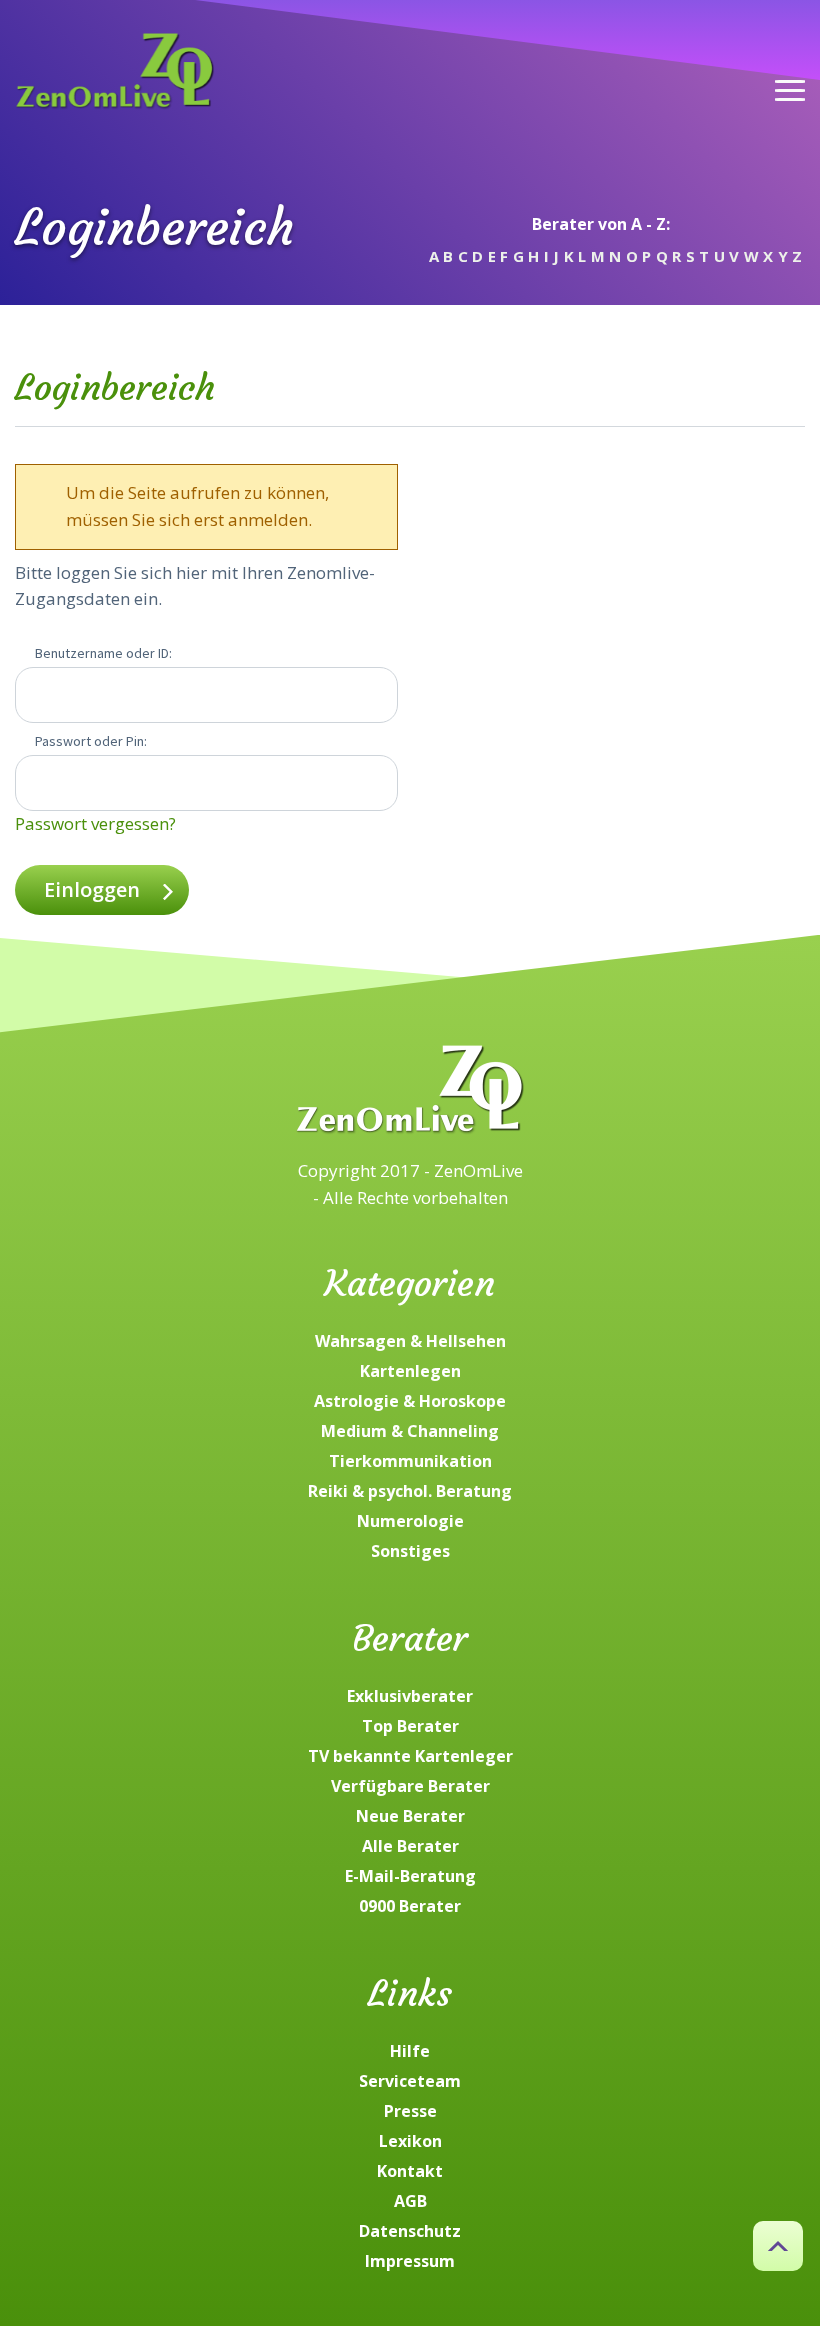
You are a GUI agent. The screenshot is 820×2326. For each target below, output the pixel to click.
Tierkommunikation (410, 1461)
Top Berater (410, 1726)
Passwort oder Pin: (91, 741)
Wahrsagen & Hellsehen (410, 1341)
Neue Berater (410, 1816)
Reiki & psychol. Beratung (410, 1491)
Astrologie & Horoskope (410, 1401)
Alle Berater (410, 1846)
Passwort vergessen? (95, 823)
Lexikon (410, 2141)
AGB (410, 2201)
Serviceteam (410, 2081)
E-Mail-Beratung (410, 1876)
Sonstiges (410, 1551)
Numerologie (410, 1521)
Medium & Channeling (410, 1431)
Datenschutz (410, 2231)
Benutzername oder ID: (103, 653)
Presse (410, 2111)
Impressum (410, 2261)
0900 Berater (410, 1906)
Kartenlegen (410, 1371)
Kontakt (410, 2171)
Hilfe (410, 2051)
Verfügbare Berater (410, 1786)
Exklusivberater (410, 1696)
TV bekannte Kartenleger (410, 1756)
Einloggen (92, 889)
